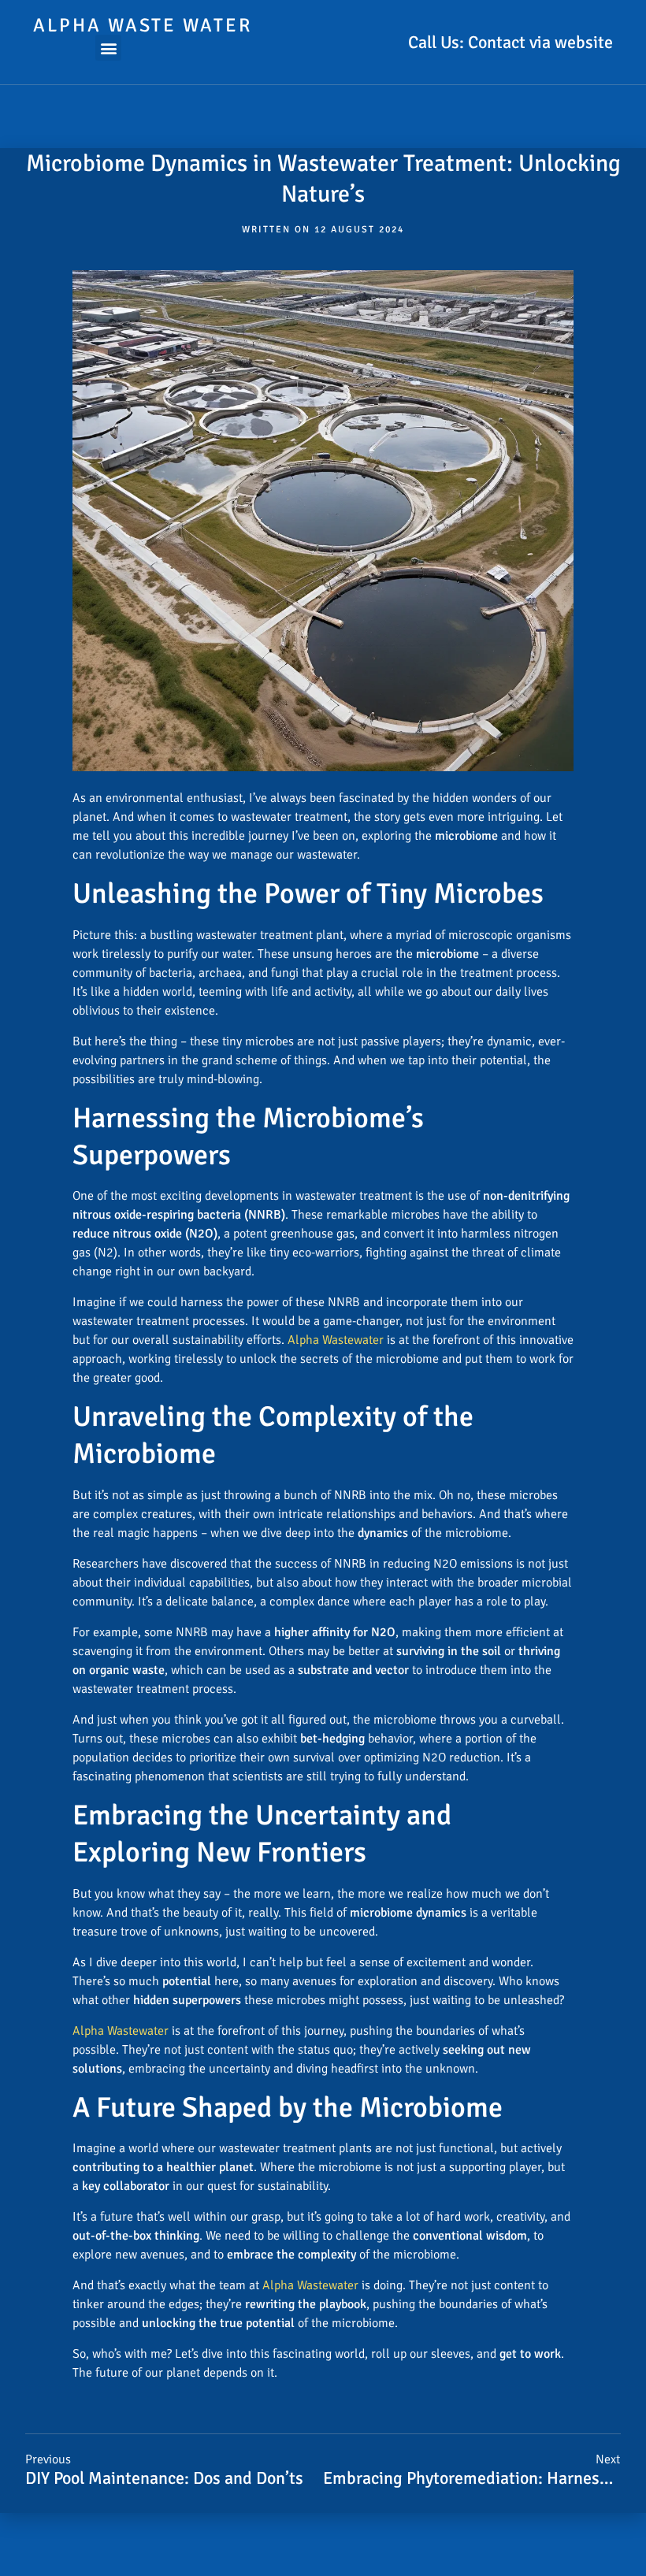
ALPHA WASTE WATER (143, 25)
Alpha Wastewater (336, 1340)
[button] (108, 48)
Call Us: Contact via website (510, 42)
